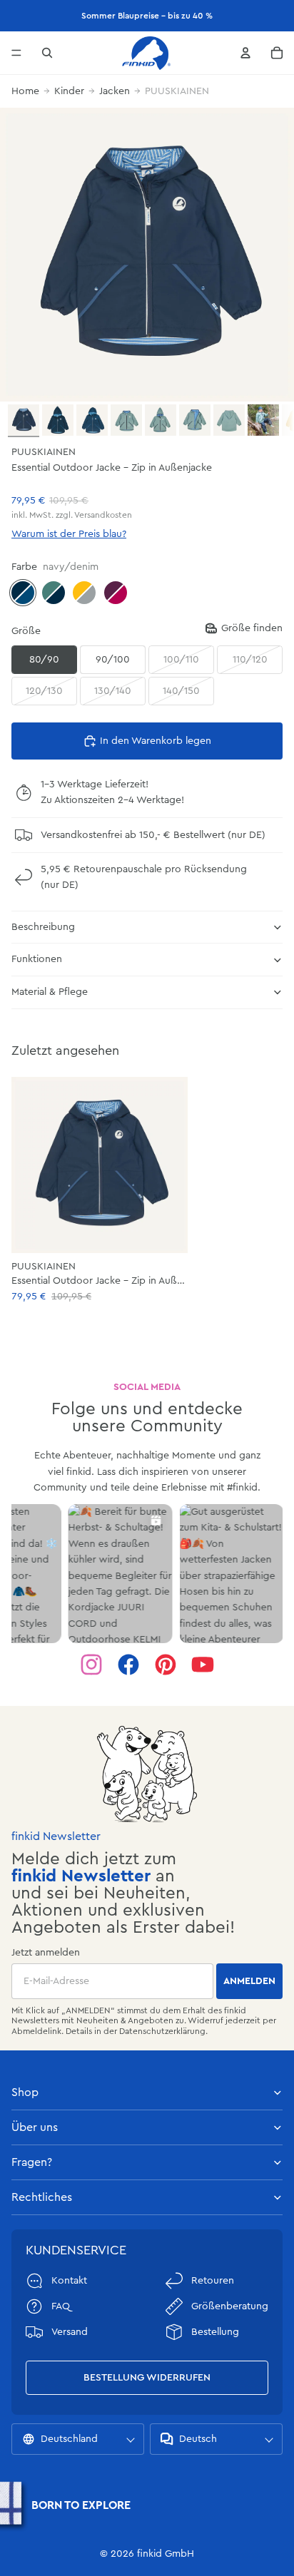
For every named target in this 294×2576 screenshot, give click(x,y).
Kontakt (69, 2281)
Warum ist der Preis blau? (69, 534)
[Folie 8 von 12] (263, 420)
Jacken (115, 91)
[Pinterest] (166, 1665)
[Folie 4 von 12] (126, 420)
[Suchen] (47, 53)
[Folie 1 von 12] (24, 421)
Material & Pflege (50, 992)
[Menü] (16, 53)
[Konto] (245, 53)
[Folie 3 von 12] (92, 420)
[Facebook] (128, 1665)
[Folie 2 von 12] (58, 420)
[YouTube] (203, 1665)
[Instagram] (91, 1665)
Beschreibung (43, 927)
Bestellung (215, 2332)
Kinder (69, 91)
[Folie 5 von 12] (161, 420)
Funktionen (37, 959)
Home (25, 91)
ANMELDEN (249, 1981)
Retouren (213, 2281)
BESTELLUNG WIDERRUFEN (147, 2378)
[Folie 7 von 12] (229, 420)
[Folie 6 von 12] (195, 420)
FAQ (61, 2306)
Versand (70, 2332)
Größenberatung (230, 2306)
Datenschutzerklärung (162, 2031)
